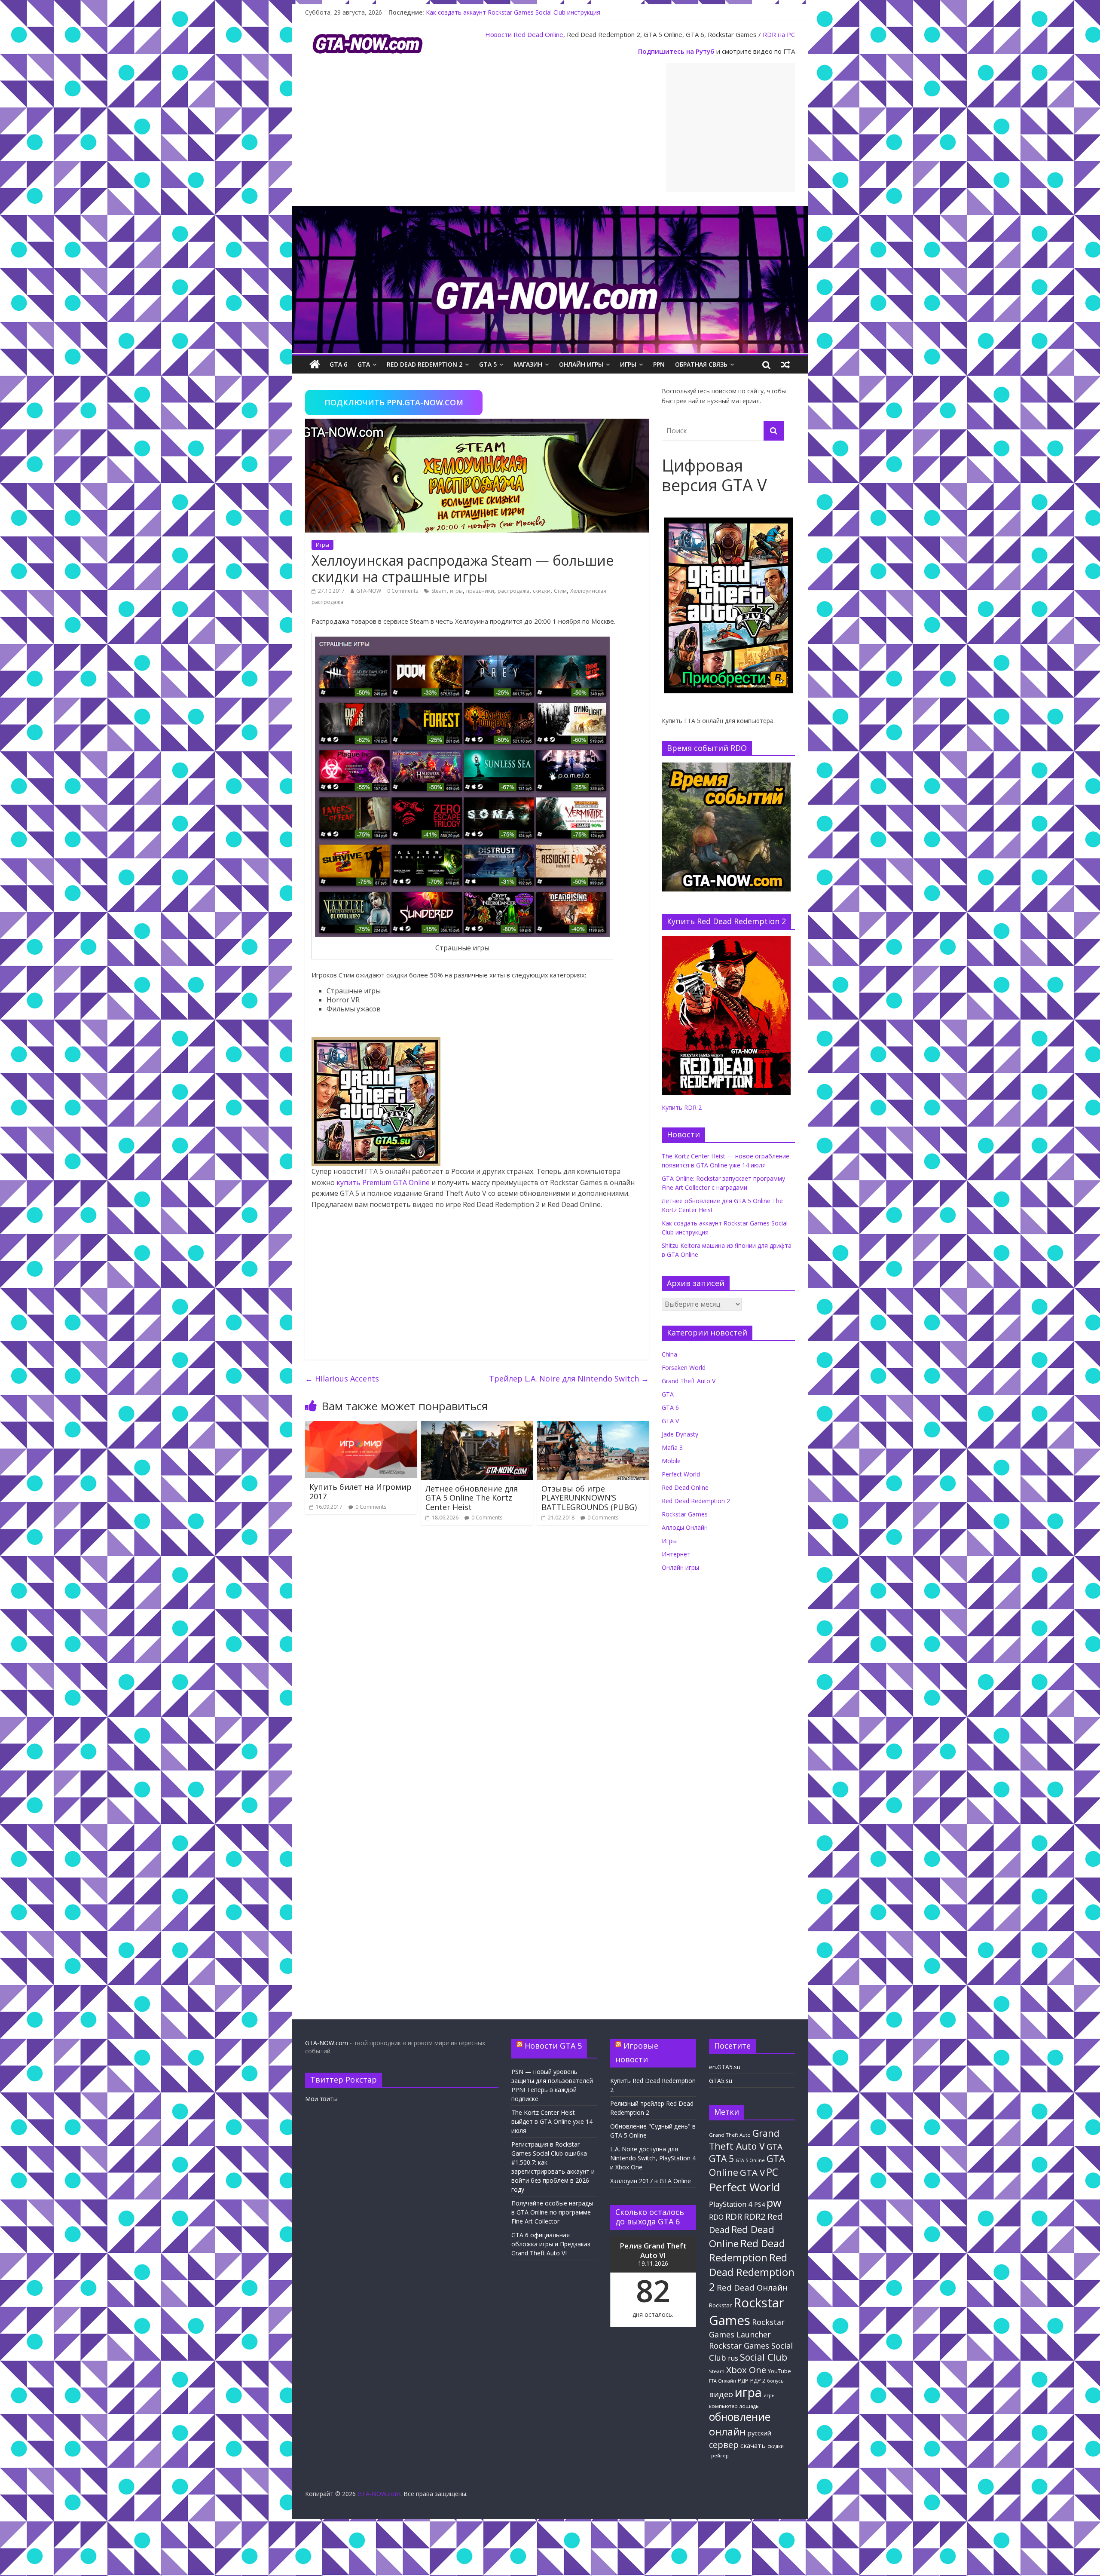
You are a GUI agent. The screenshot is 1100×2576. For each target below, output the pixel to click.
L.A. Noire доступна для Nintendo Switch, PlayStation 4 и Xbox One (653, 2158)
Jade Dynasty (680, 1434)
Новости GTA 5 (553, 2046)
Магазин (528, 364)
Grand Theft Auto (730, 2135)
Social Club (764, 2357)
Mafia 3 (672, 1447)
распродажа (513, 591)
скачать (753, 2445)
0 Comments (403, 591)
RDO (716, 2217)
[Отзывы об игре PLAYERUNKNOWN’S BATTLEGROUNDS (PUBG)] (593, 1426)
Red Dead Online (538, 34)
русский (759, 2433)
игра (748, 2392)
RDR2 (755, 2216)
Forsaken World (684, 1368)
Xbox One (746, 2370)
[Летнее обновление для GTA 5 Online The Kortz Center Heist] (477, 1426)
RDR (734, 2216)
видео (721, 2394)
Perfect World (681, 1474)
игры (456, 591)
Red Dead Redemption (747, 2250)
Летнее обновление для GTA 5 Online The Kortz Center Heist (472, 1498)
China (669, 1354)
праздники (480, 591)
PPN (659, 364)
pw (774, 2203)
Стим (560, 591)
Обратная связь (701, 364)
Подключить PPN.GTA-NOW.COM (394, 402)
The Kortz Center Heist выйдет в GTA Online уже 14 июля (552, 2121)
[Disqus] (477, 1654)
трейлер (719, 2456)
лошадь (749, 2406)
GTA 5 (488, 364)
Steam (439, 591)
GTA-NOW (369, 591)
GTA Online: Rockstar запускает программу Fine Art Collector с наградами (531, 8)
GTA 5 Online (750, 2160)
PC (772, 2172)
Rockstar (720, 2305)
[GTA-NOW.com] (550, 211)
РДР (743, 2381)
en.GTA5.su (725, 2067)
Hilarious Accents (342, 1378)
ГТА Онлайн (723, 2381)
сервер (724, 2445)
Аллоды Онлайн (685, 1527)
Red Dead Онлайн (752, 2287)
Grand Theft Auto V (689, 1381)
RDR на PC (779, 34)
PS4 (759, 2204)
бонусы (776, 2381)
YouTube (779, 2371)
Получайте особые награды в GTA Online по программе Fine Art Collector (552, 2212)
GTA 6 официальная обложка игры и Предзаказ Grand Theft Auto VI (551, 2244)
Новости (498, 34)
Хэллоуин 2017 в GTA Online (651, 2181)
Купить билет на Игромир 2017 (361, 1492)
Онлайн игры (581, 364)
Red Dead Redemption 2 (425, 364)
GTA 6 (338, 364)
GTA (364, 364)
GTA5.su (721, 2081)
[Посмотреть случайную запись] (785, 364)
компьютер (723, 2406)
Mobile (671, 1461)
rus (733, 2358)
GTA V (670, 1421)
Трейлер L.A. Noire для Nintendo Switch (569, 1378)
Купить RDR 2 (682, 1107)
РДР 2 (758, 2381)
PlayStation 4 (731, 2204)
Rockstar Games (685, 1514)
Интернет (676, 1554)
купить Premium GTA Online (383, 1182)
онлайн (727, 2432)
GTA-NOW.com (327, 2043)
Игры (628, 364)
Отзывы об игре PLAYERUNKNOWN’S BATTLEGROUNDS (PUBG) (589, 1498)
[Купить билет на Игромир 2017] (361, 1426)
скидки (542, 591)
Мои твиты (321, 2099)
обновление (740, 2417)
